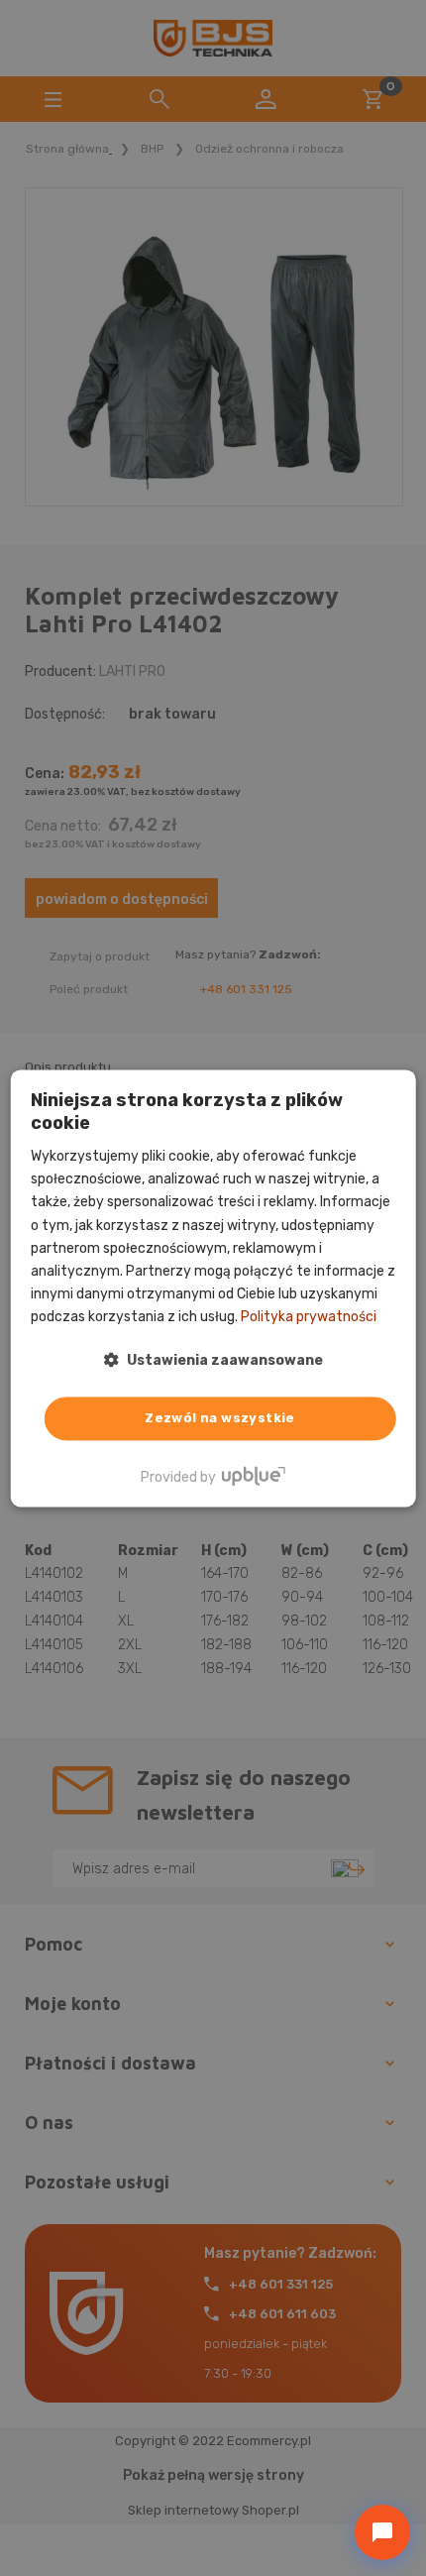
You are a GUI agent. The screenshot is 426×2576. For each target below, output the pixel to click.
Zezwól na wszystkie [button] (220, 1418)
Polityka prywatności (309, 1317)
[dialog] (213, 1288)
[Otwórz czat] (382, 2532)
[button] (213, 1360)
